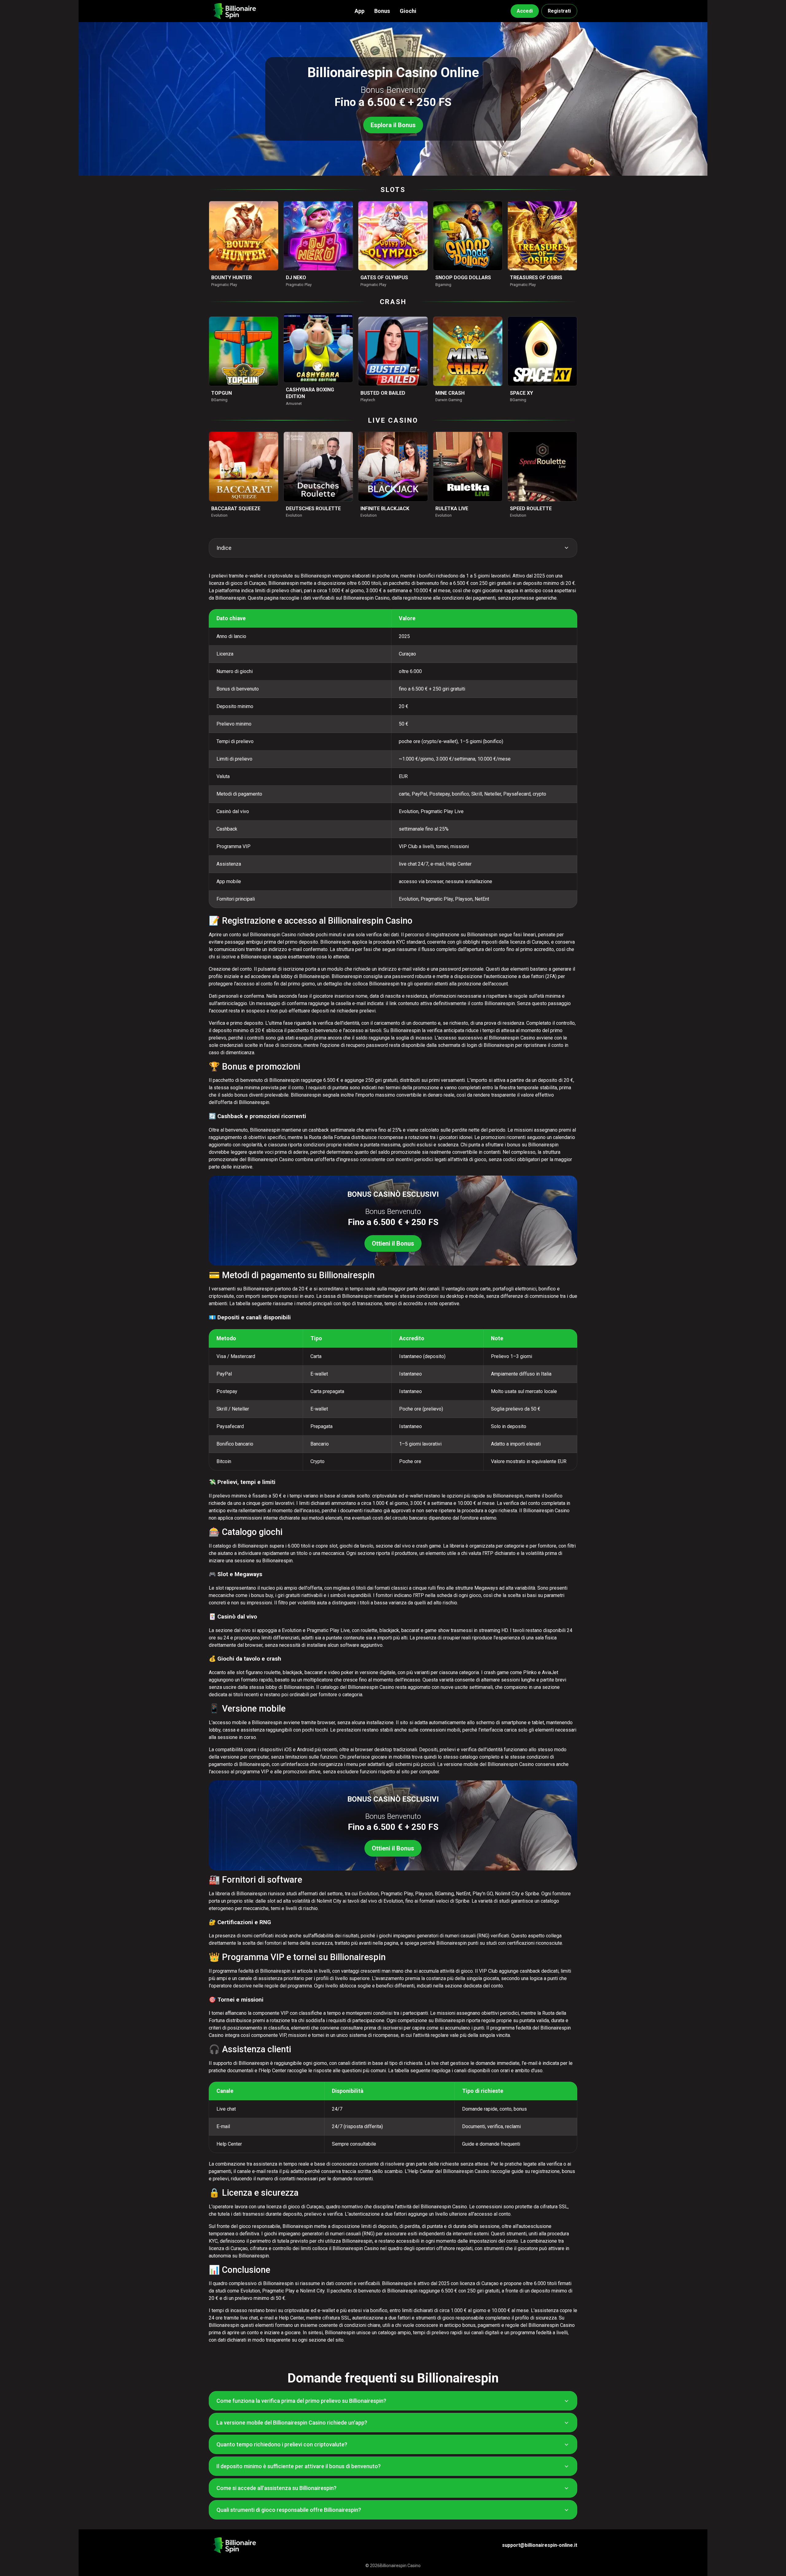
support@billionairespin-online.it (540, 2545)
